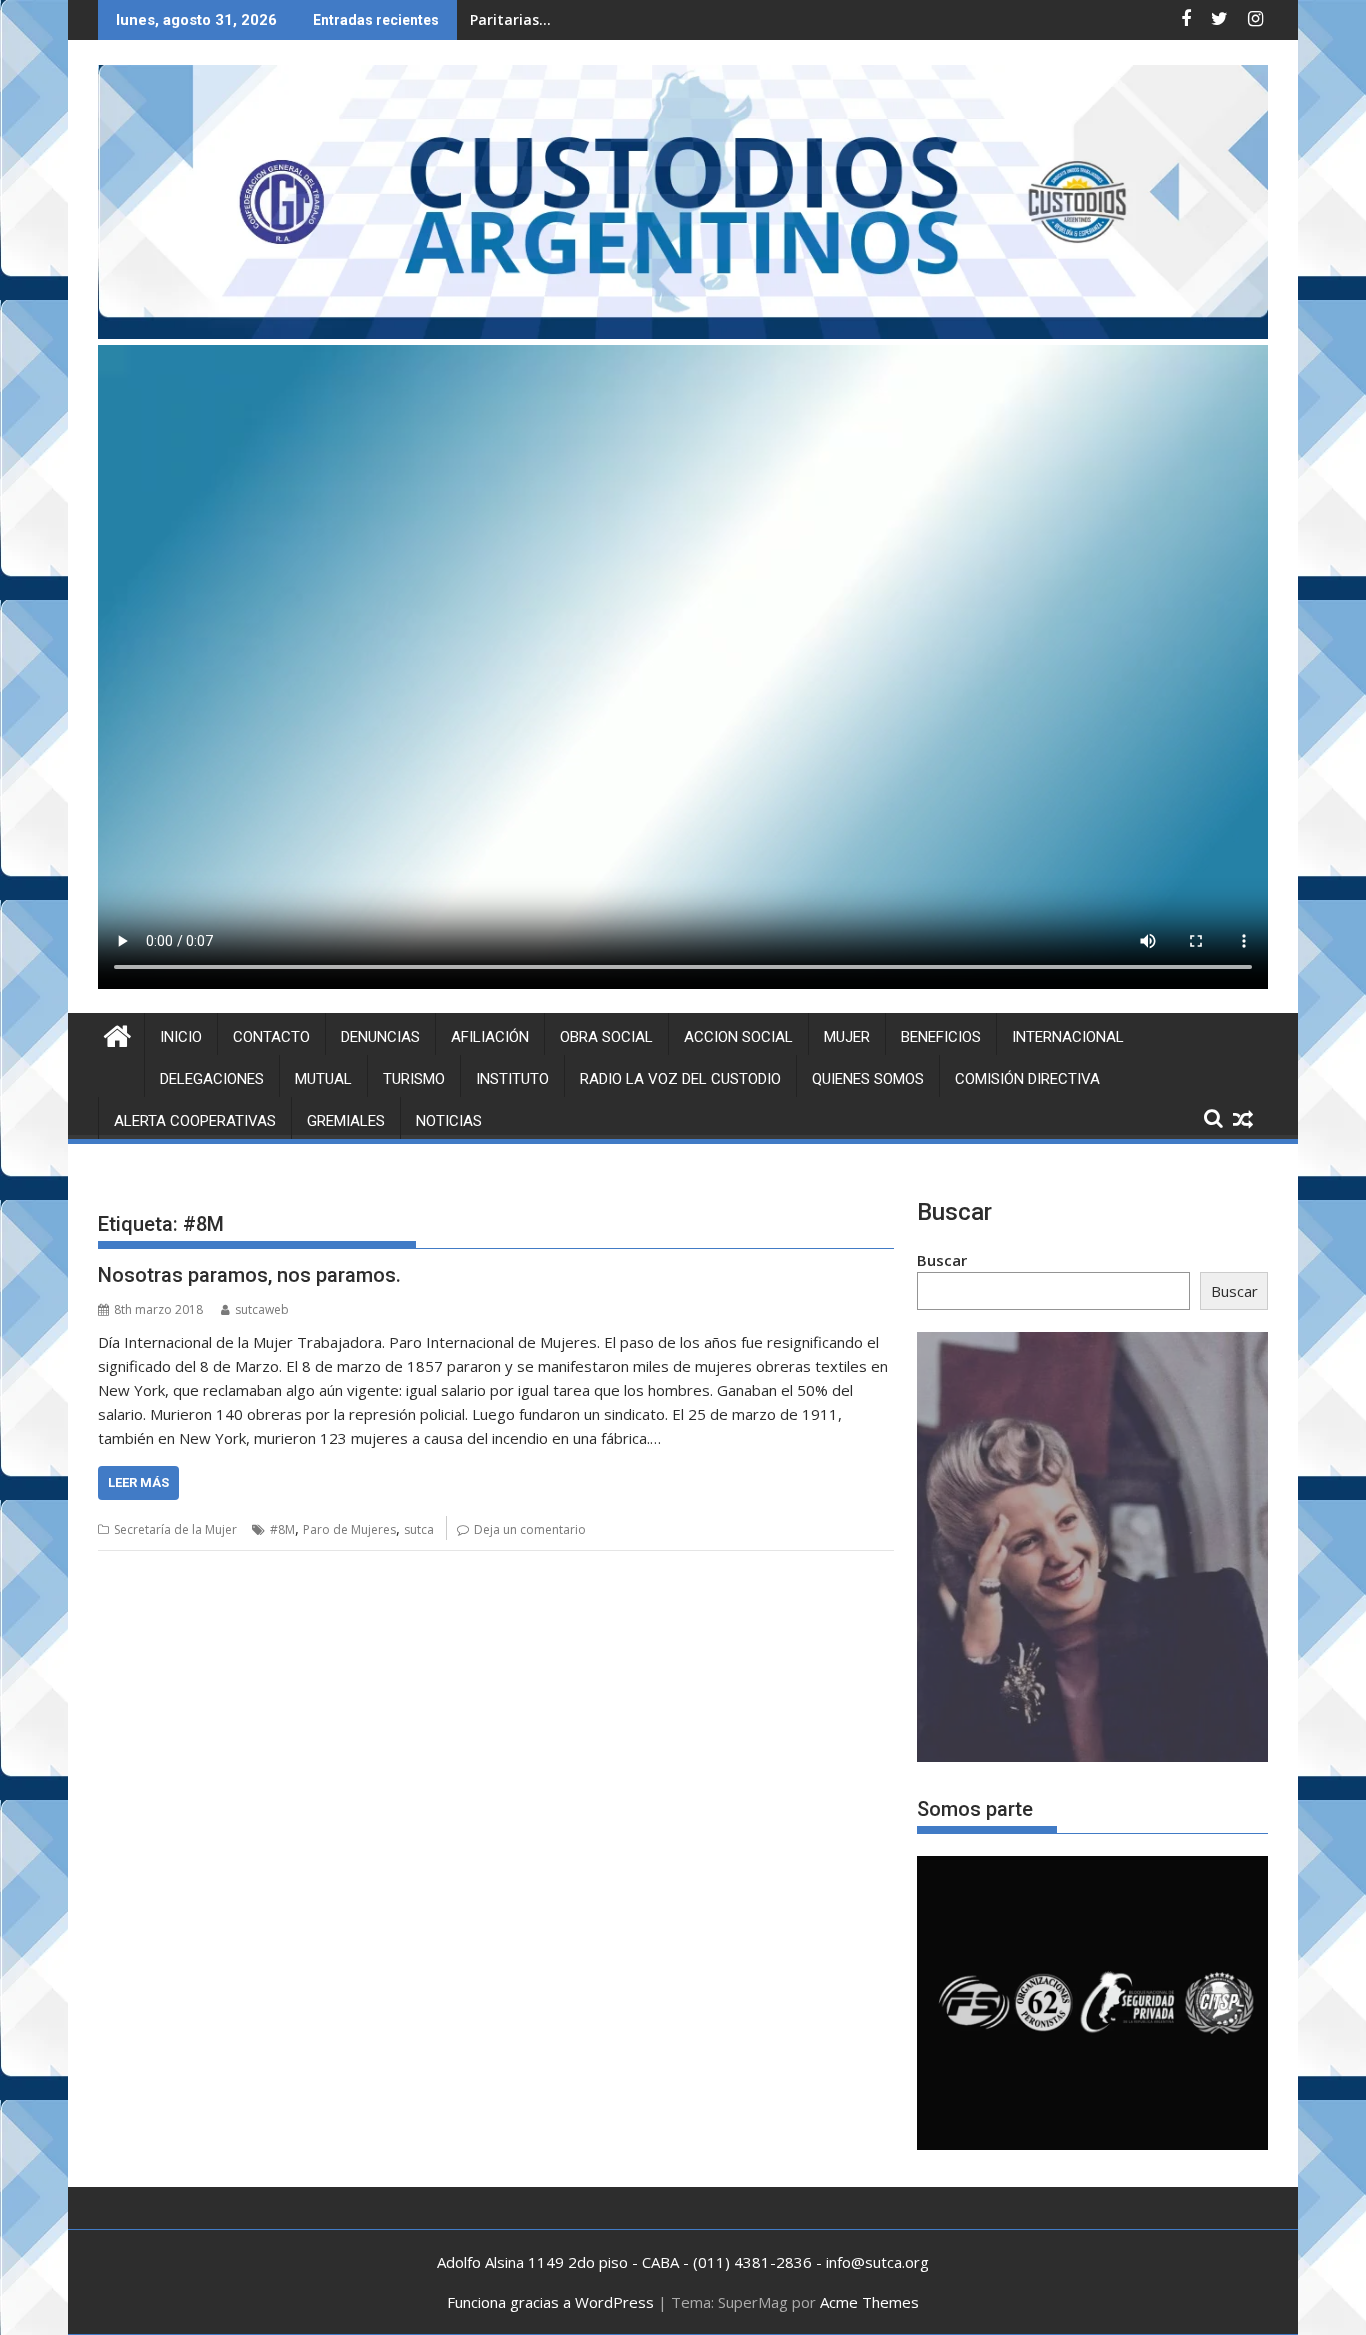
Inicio (181, 1037)
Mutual (323, 1079)
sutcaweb (262, 1309)
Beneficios (941, 1037)
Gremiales (346, 1121)
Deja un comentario (530, 1529)
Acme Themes (869, 2302)
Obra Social (606, 1037)
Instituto (512, 1079)
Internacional (1068, 1037)
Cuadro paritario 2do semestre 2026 (596, 19)
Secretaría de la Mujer (175, 1529)
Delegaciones (212, 1079)
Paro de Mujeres (349, 1529)
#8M (282, 1529)
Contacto (271, 1037)
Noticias (449, 1121)
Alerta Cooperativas (195, 1121)
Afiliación (490, 1037)
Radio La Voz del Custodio (680, 1079)
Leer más (138, 1482)
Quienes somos (868, 1079)
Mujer (847, 1037)
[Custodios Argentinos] (117, 1033)
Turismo (414, 1079)
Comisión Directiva (1027, 1079)
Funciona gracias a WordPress (550, 2302)
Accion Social (738, 1037)
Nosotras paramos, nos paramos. (249, 1275)
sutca (419, 1529)
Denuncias (380, 1037)
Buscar (942, 1260)
